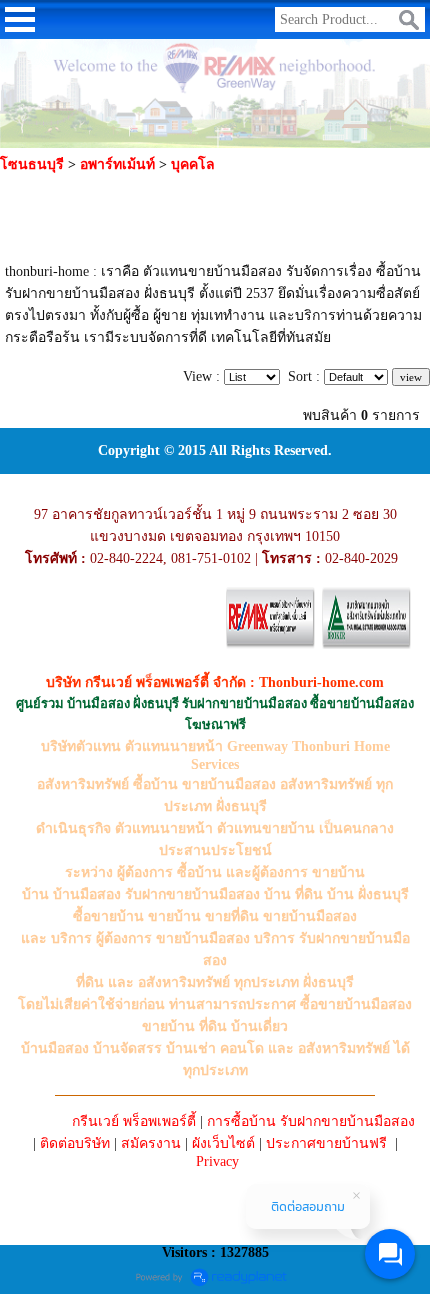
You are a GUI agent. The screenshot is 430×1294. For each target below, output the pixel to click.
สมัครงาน (151, 1143)
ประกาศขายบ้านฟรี (326, 1143)
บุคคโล (193, 164)
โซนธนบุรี (32, 164)
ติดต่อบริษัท (75, 1143)
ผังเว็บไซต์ (223, 1143)
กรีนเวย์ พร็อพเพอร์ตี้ (134, 1121)
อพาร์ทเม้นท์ (117, 164)
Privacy (217, 1161)
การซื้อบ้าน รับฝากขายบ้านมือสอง (311, 1121)
